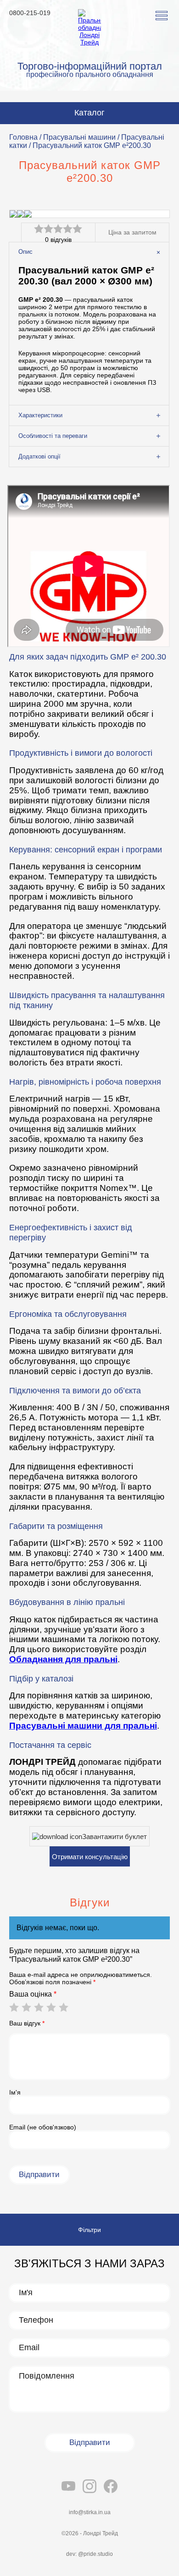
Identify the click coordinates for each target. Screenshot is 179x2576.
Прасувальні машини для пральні (83, 1726)
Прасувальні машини (79, 137)
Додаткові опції (39, 456)
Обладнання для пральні (63, 1659)
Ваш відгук (27, 2023)
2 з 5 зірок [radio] (26, 2007)
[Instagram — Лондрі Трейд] (89, 2487)
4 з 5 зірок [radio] (51, 2007)
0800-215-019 (30, 13)
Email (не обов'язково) (43, 2127)
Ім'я (15, 2092)
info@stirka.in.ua (90, 2512)
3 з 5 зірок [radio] (39, 2007)
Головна (23, 137)
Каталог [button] (89, 113)
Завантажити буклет (115, 1836)
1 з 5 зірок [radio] (14, 2007)
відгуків (58, 240)
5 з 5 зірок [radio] (63, 2007)
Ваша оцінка (33, 1994)
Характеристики (40, 415)
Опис (25, 252)
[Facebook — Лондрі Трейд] (111, 2487)
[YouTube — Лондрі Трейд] (68, 2487)
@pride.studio (95, 2554)
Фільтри (89, 2230)
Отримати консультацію (90, 1857)
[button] (162, 16)
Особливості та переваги (53, 436)
